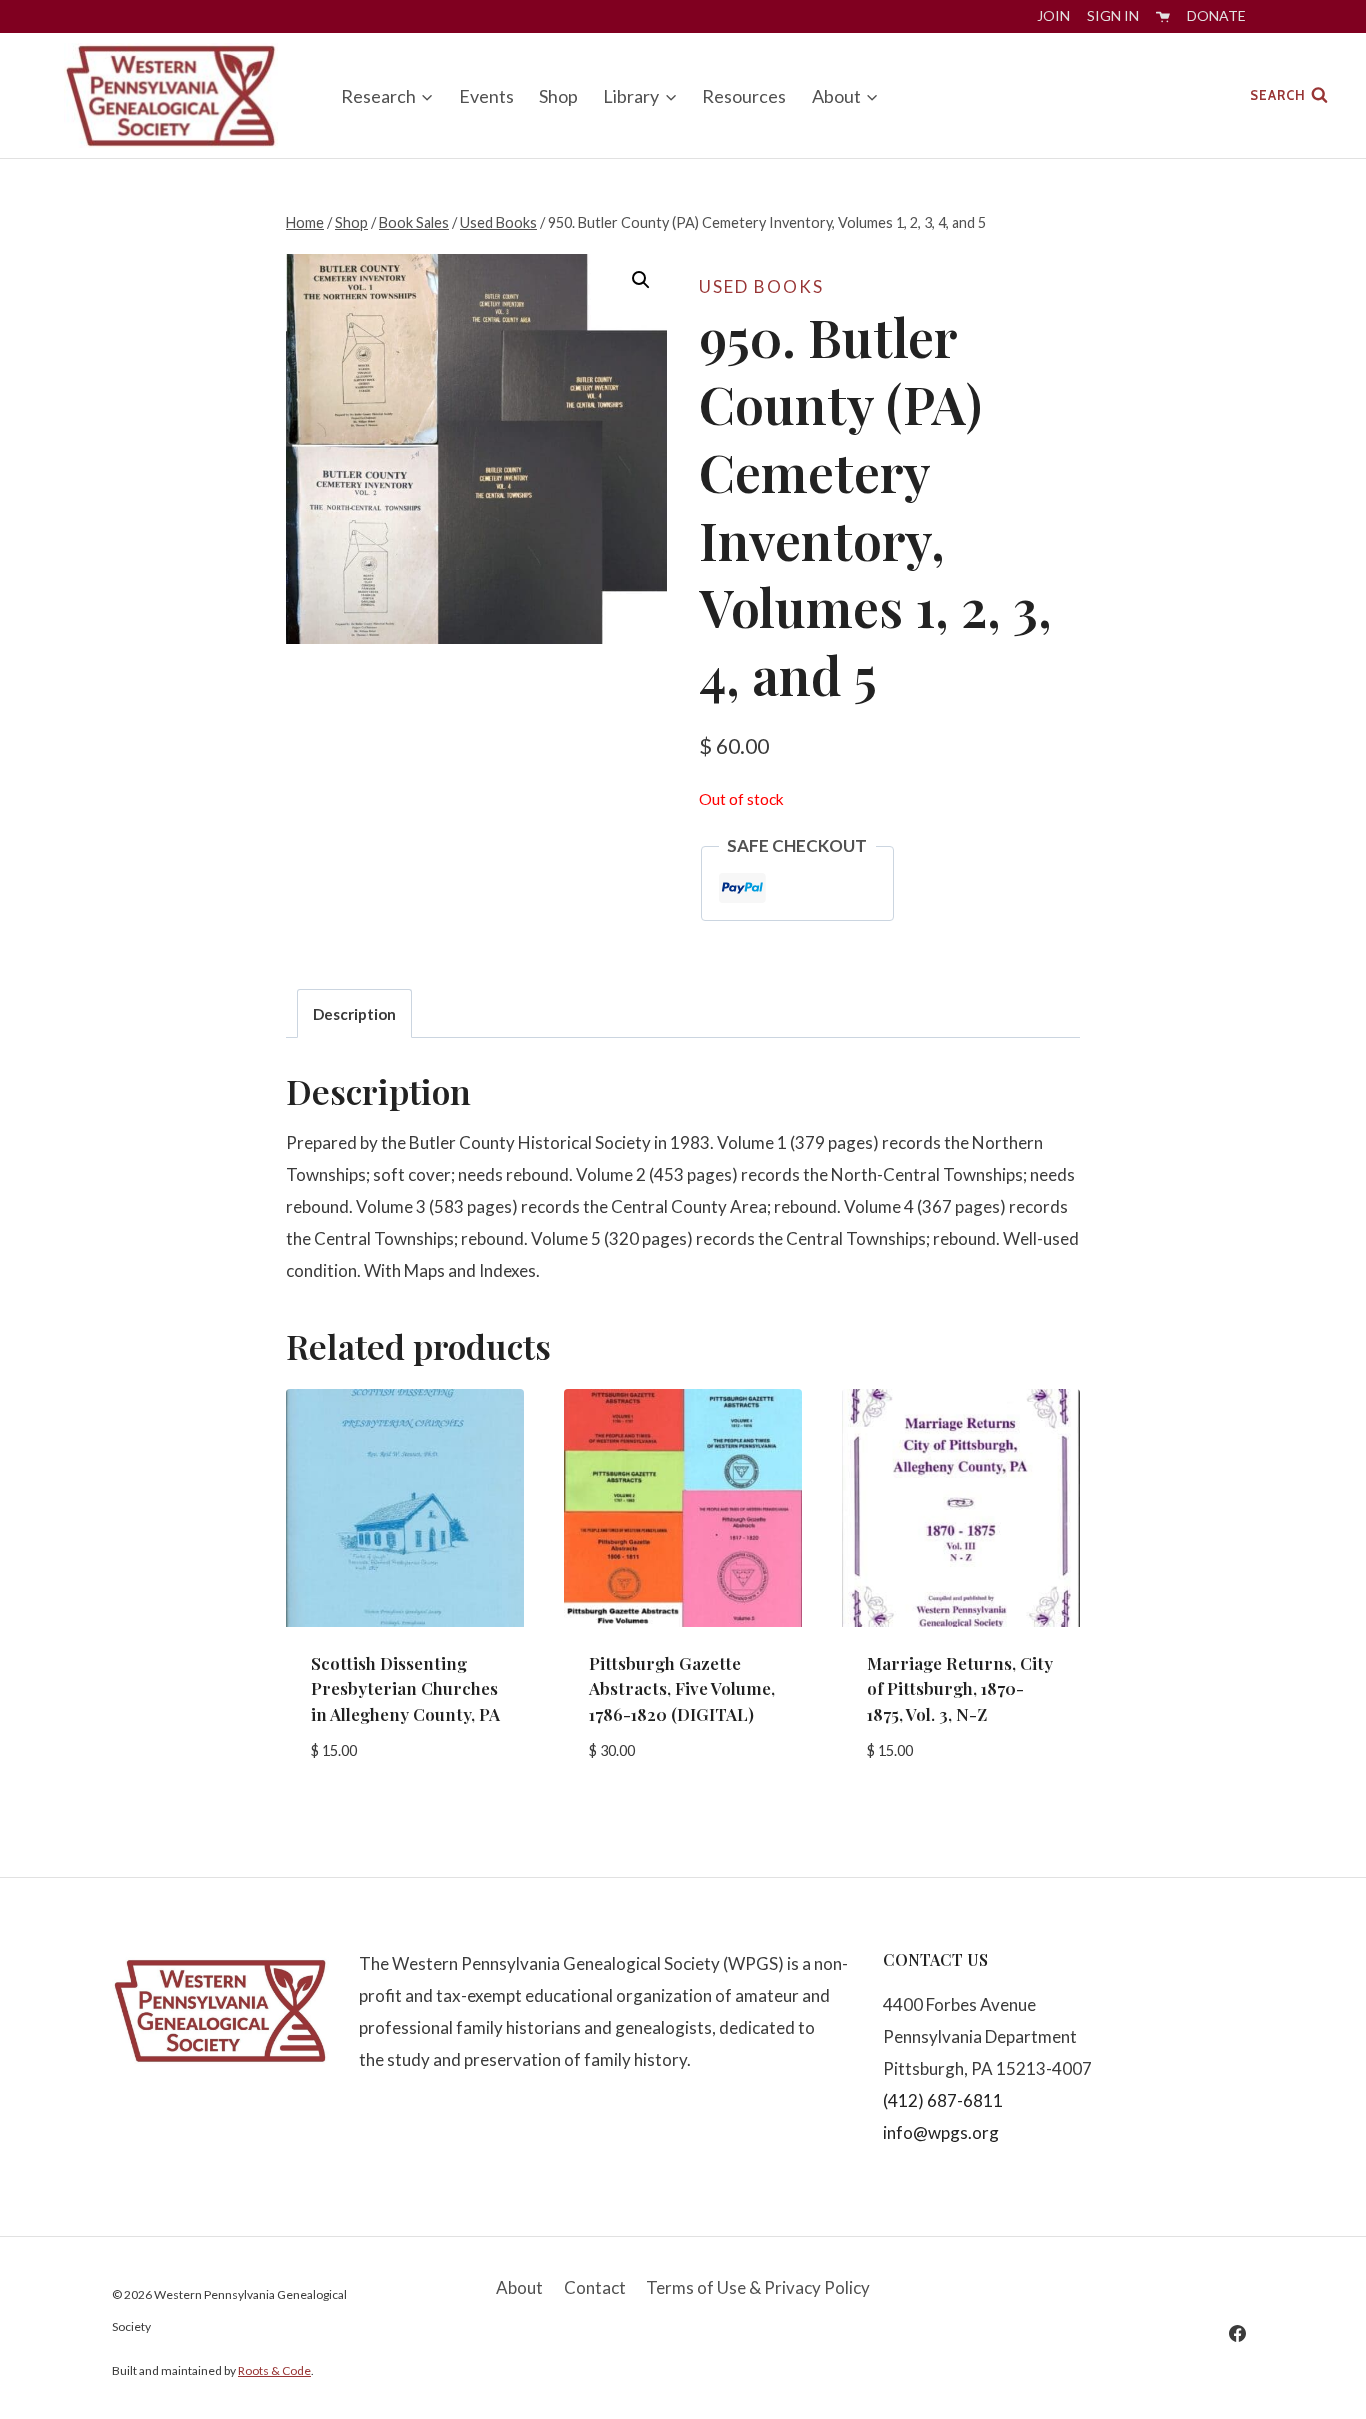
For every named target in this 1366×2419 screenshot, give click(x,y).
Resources (744, 96)
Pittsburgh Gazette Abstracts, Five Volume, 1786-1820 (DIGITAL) (682, 1688)
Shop (558, 96)
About (519, 2287)
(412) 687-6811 (943, 2100)
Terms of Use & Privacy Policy (758, 2287)
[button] (641, 280)
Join (1053, 15)
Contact (595, 2287)
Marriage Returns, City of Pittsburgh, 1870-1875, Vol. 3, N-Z (960, 1688)
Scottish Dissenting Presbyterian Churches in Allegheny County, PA (405, 1688)
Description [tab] (354, 1014)
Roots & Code (274, 2370)
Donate (1216, 15)
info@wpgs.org (941, 2132)
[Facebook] (1237, 2333)
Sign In (1113, 15)
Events (486, 96)
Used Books (761, 286)
